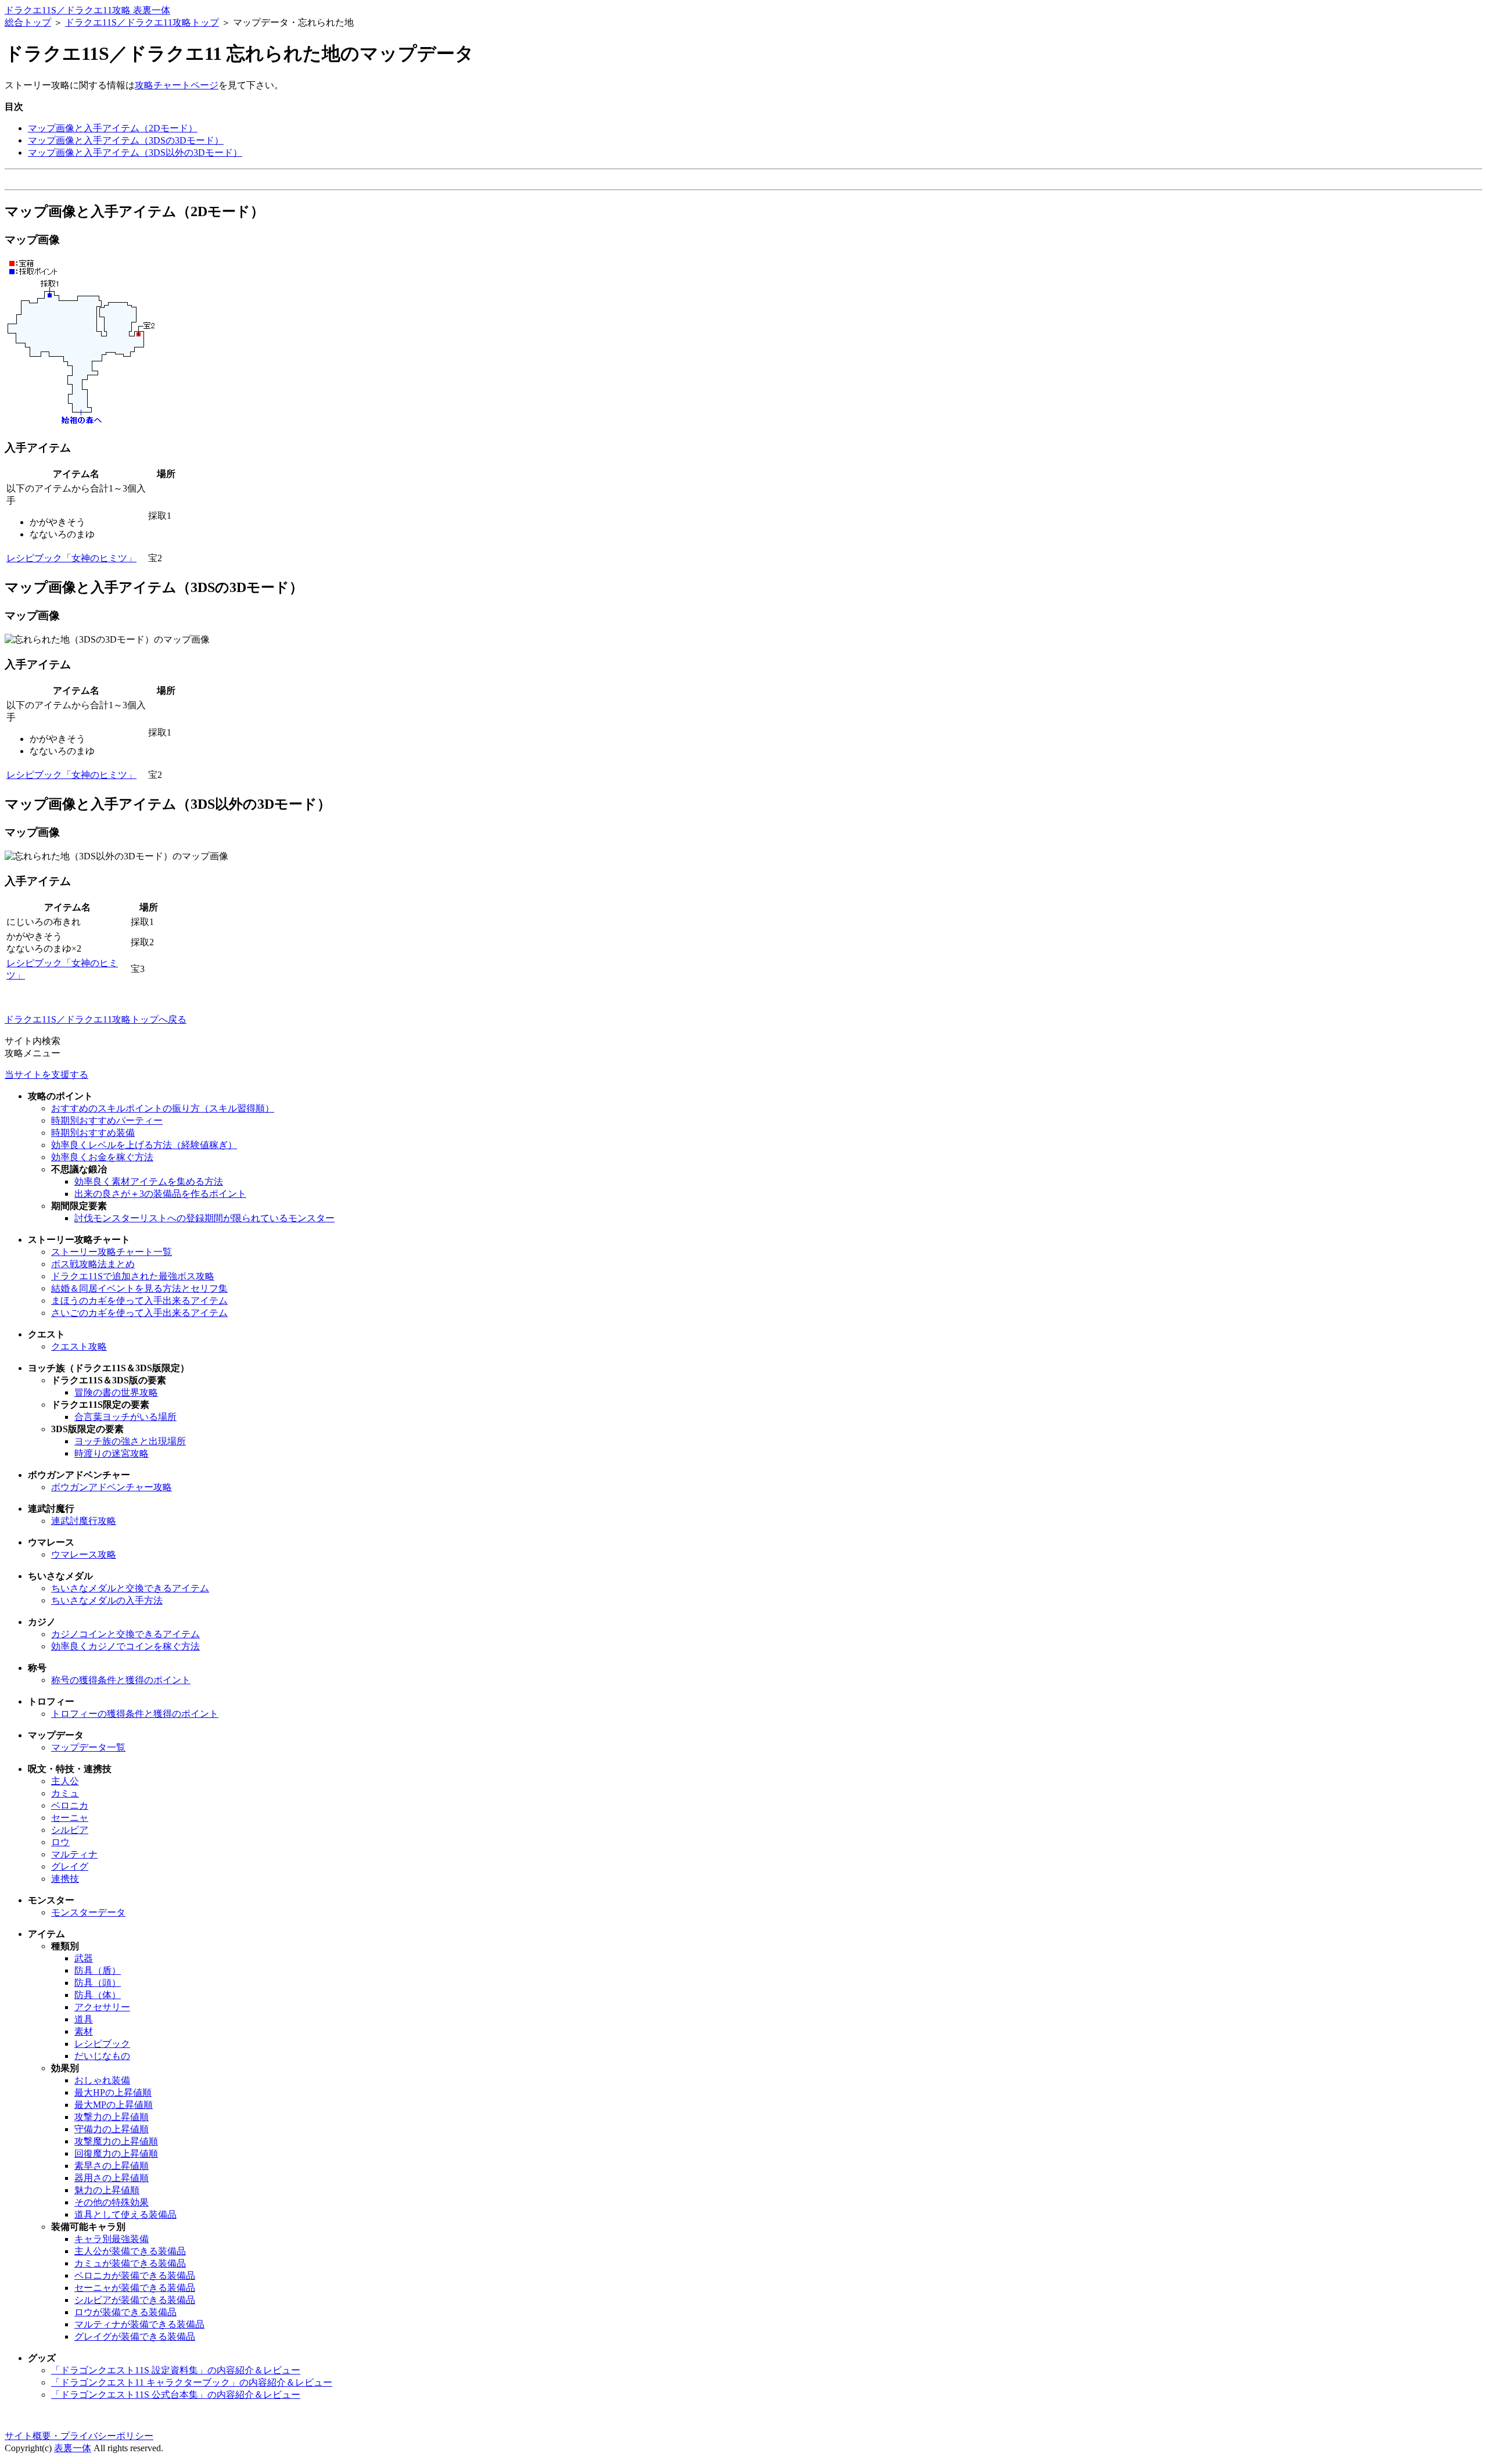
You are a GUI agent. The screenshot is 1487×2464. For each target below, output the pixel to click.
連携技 (65, 1879)
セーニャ (70, 1818)
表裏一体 (73, 2448)
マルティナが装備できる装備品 (139, 2324)
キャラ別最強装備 (112, 2239)
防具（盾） (98, 1970)
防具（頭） (98, 1983)
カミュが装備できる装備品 (130, 2263)
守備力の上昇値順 (112, 2129)
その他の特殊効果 (112, 2202)
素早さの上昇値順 (112, 2166)
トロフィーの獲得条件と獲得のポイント (135, 1714)
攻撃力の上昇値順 (112, 2117)
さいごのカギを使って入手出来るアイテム (139, 1313)
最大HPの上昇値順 (113, 2092)
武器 (84, 1958)
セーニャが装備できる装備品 (135, 2288)
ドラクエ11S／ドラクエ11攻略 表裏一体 (87, 10)
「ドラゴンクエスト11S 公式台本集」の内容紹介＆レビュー (176, 2395)
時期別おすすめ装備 (93, 1133)
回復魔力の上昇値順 (116, 2153)
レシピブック (102, 2044)
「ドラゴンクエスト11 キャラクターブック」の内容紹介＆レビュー (192, 2382)
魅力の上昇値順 (107, 2190)
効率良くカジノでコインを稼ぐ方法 (125, 1646)
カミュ (65, 1793)
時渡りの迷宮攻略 (112, 1453)
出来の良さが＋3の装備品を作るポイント (160, 1194)
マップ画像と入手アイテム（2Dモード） (113, 128)
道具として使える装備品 (125, 2214)
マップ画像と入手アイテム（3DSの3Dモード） (126, 140)
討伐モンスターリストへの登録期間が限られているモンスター (204, 1218)
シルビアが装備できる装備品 (135, 2300)
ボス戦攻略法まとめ (93, 1264)
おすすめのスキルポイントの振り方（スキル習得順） (163, 1108)
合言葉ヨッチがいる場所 (125, 1417)
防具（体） (98, 1995)
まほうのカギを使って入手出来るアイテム (139, 1301)
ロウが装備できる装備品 (125, 2312)
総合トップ (28, 22)
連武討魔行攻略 (84, 1521)
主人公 (65, 1781)
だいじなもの (102, 2056)
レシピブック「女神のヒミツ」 (71, 558)
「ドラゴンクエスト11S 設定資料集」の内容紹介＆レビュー (176, 2370)
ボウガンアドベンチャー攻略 (112, 1487)
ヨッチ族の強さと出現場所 (130, 1441)
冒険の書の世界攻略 (116, 1392)
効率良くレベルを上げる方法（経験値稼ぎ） (144, 1145)
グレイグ (70, 1866)
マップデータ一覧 (88, 1747)
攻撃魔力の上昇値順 (116, 2141)
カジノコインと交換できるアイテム (125, 1634)
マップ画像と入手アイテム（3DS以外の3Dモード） (135, 153)
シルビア (70, 1830)
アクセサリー (102, 2007)
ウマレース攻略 (84, 1554)
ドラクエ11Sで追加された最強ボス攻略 (133, 1276)
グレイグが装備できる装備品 (135, 2336)
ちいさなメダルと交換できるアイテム (130, 1588)
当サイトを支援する (46, 1075)
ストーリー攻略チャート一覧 (112, 1252)
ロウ (60, 1842)
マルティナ (74, 1854)
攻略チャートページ (177, 85)
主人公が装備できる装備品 (130, 2251)
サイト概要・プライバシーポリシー (79, 2436)
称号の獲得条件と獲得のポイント (121, 1680)
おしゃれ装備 (102, 2080)
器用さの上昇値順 (112, 2178)
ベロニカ (70, 1805)
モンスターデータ (88, 1912)
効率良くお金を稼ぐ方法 (102, 1157)
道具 (84, 2019)
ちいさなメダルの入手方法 (107, 1600)
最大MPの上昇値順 (114, 2105)
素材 (84, 2031)
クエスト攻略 (79, 1346)
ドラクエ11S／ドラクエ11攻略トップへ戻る (96, 1019)
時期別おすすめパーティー (107, 1120)
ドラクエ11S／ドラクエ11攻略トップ (142, 22)
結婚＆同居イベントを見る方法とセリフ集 (139, 1288)
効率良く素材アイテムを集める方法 (149, 1181)
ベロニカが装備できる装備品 (135, 2275)
